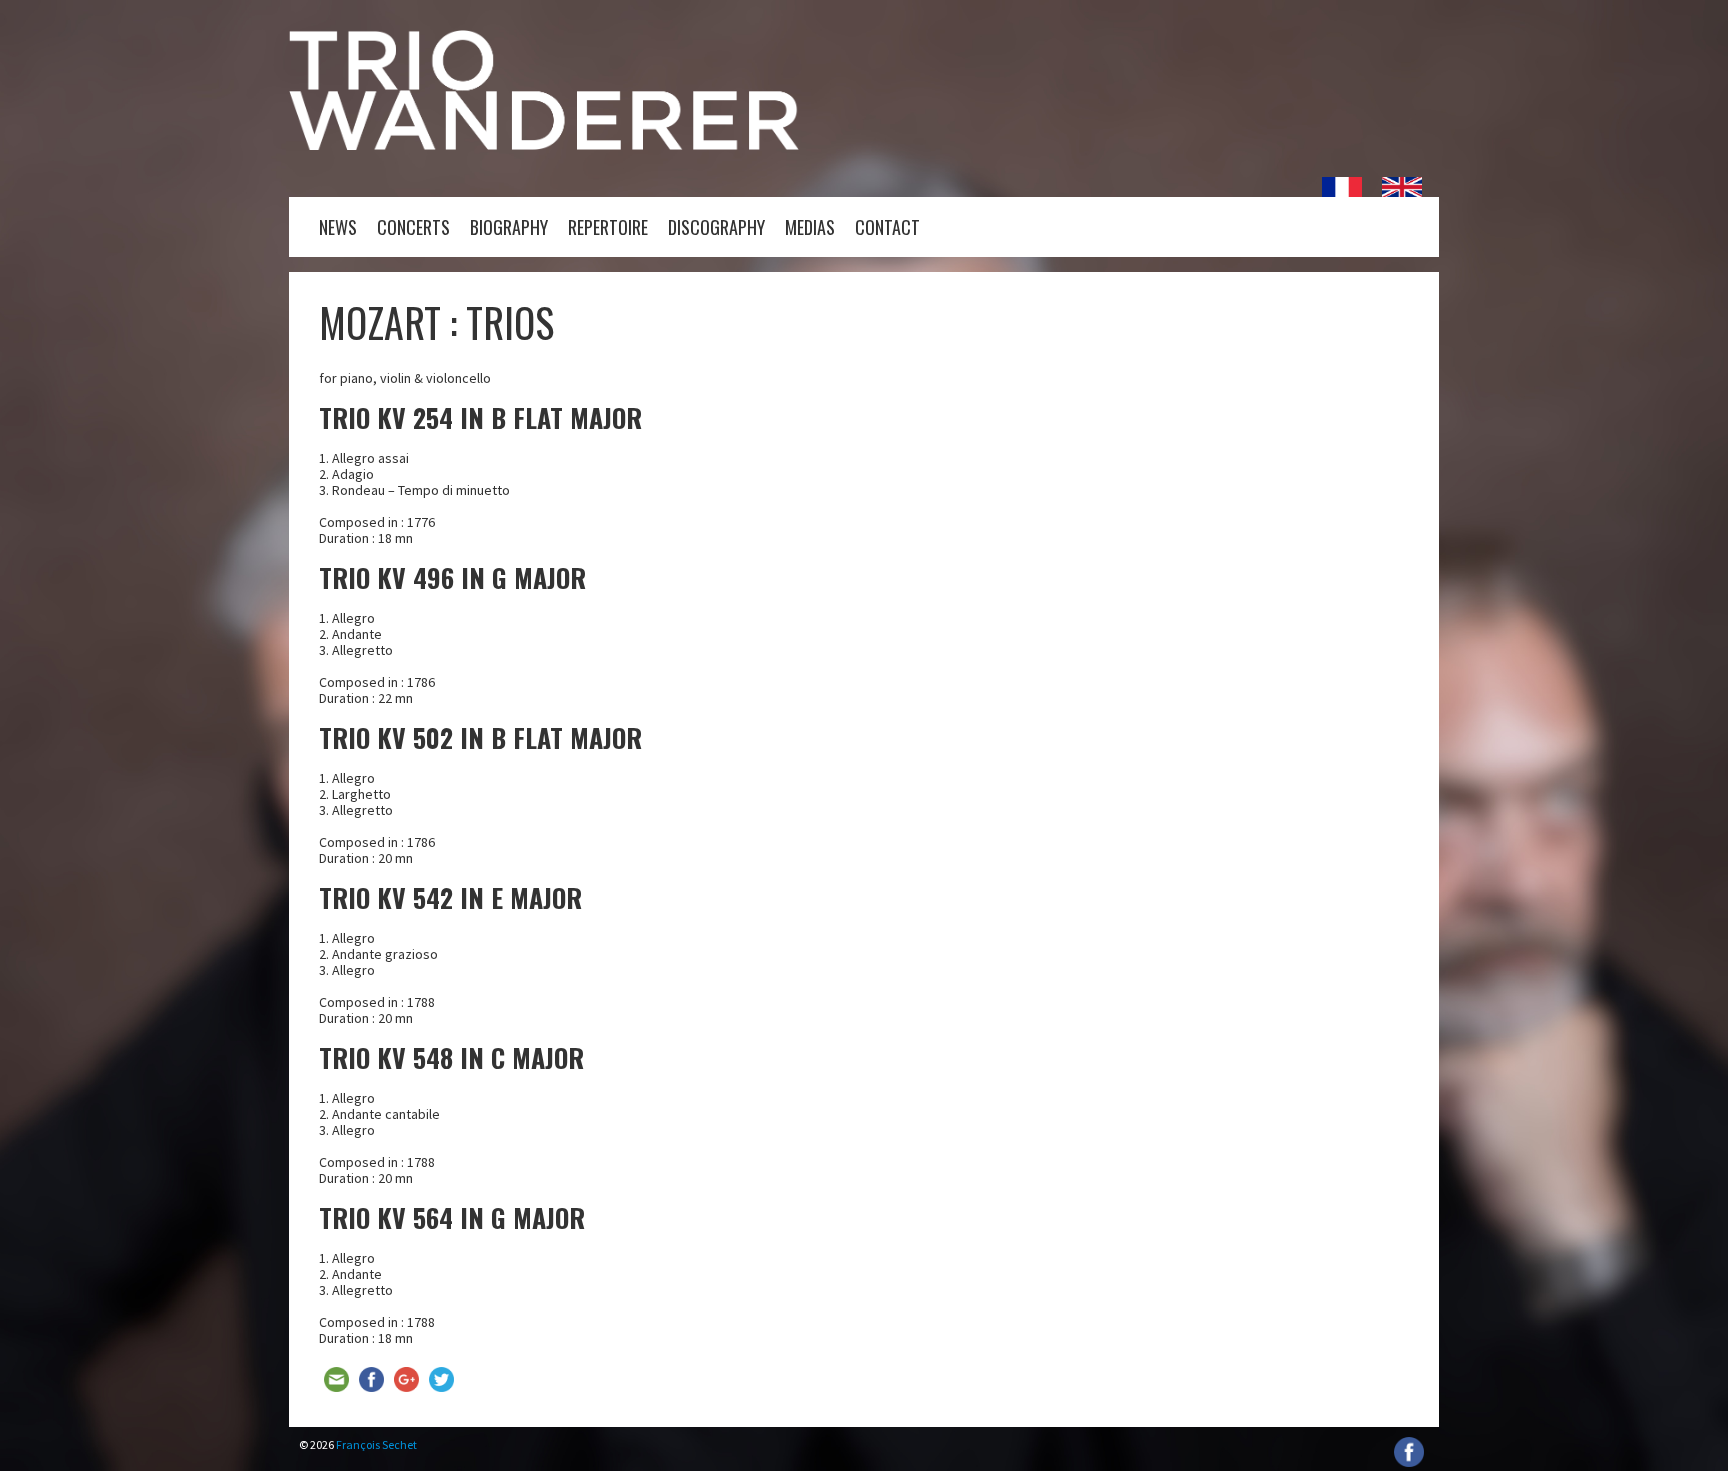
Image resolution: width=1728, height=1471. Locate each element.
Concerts (413, 227)
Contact (887, 227)
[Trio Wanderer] (544, 145)
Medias (810, 227)
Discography (716, 227)
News (338, 227)
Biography (509, 227)
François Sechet (376, 1444)
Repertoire (608, 227)
